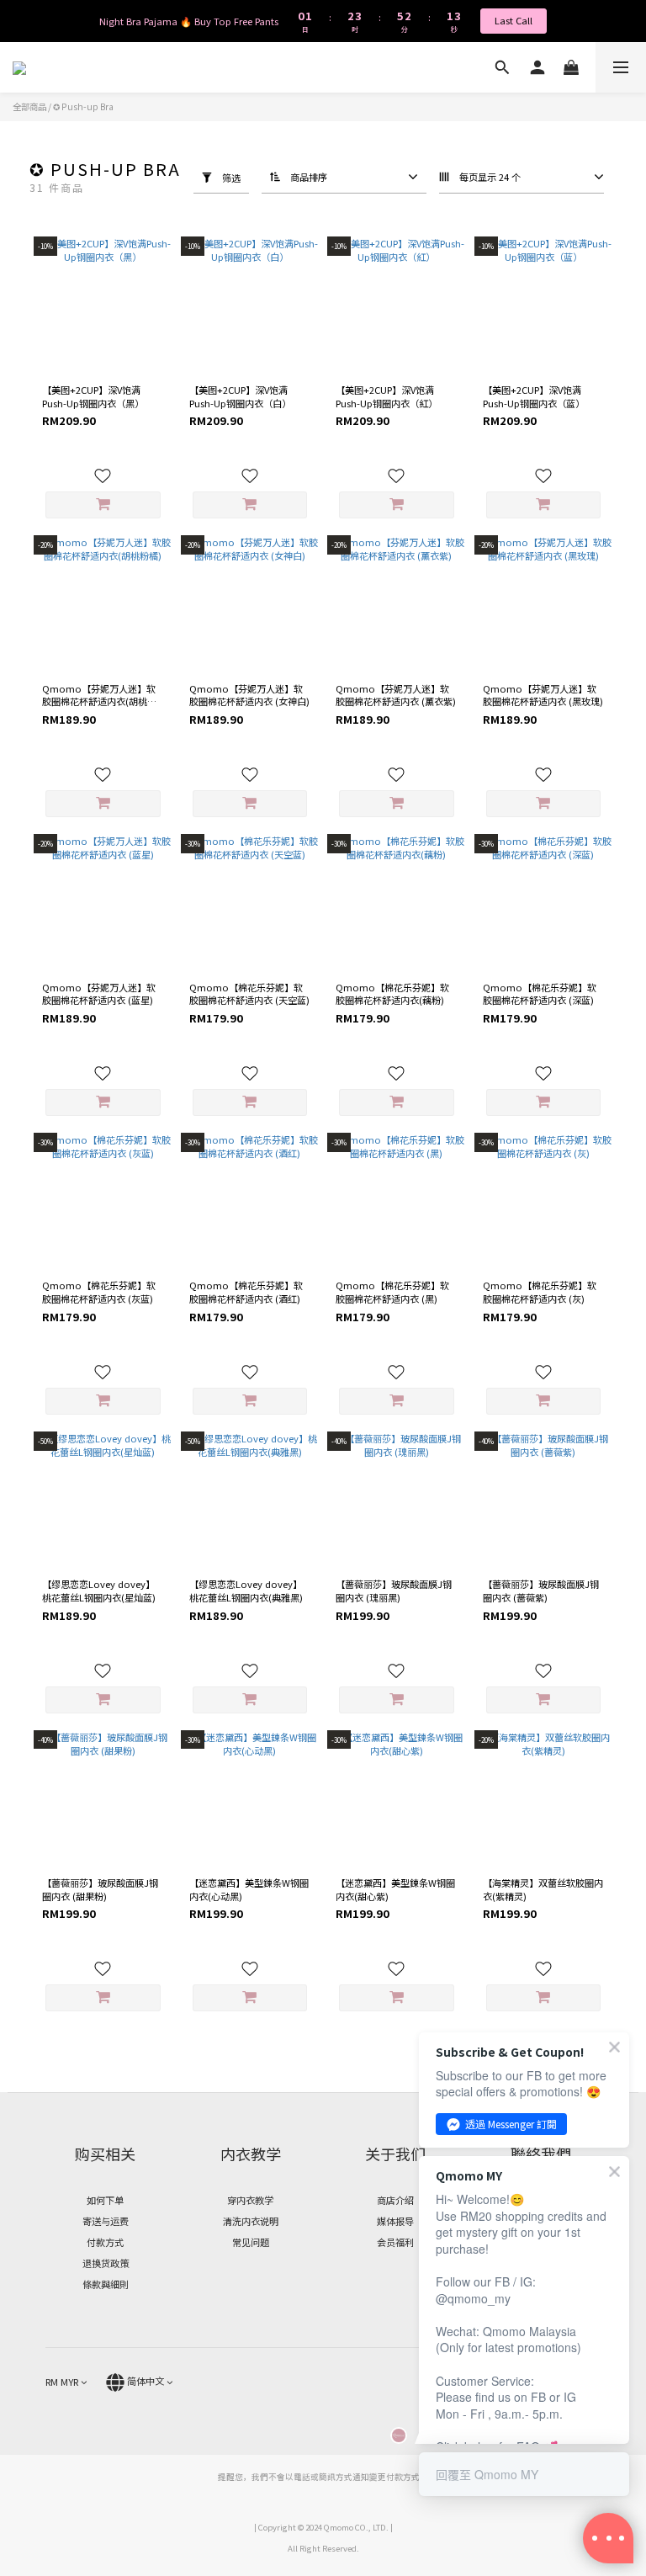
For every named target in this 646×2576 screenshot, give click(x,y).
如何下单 (105, 2200)
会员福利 (395, 2242)
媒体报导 (395, 2221)
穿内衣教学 (250, 2200)
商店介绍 (395, 2200)
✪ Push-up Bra (83, 106)
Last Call (514, 20)
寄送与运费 (106, 2221)
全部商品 (29, 106)
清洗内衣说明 (251, 2221)
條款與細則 (106, 2284)
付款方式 (105, 2242)
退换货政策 (106, 2263)
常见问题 (251, 2242)
